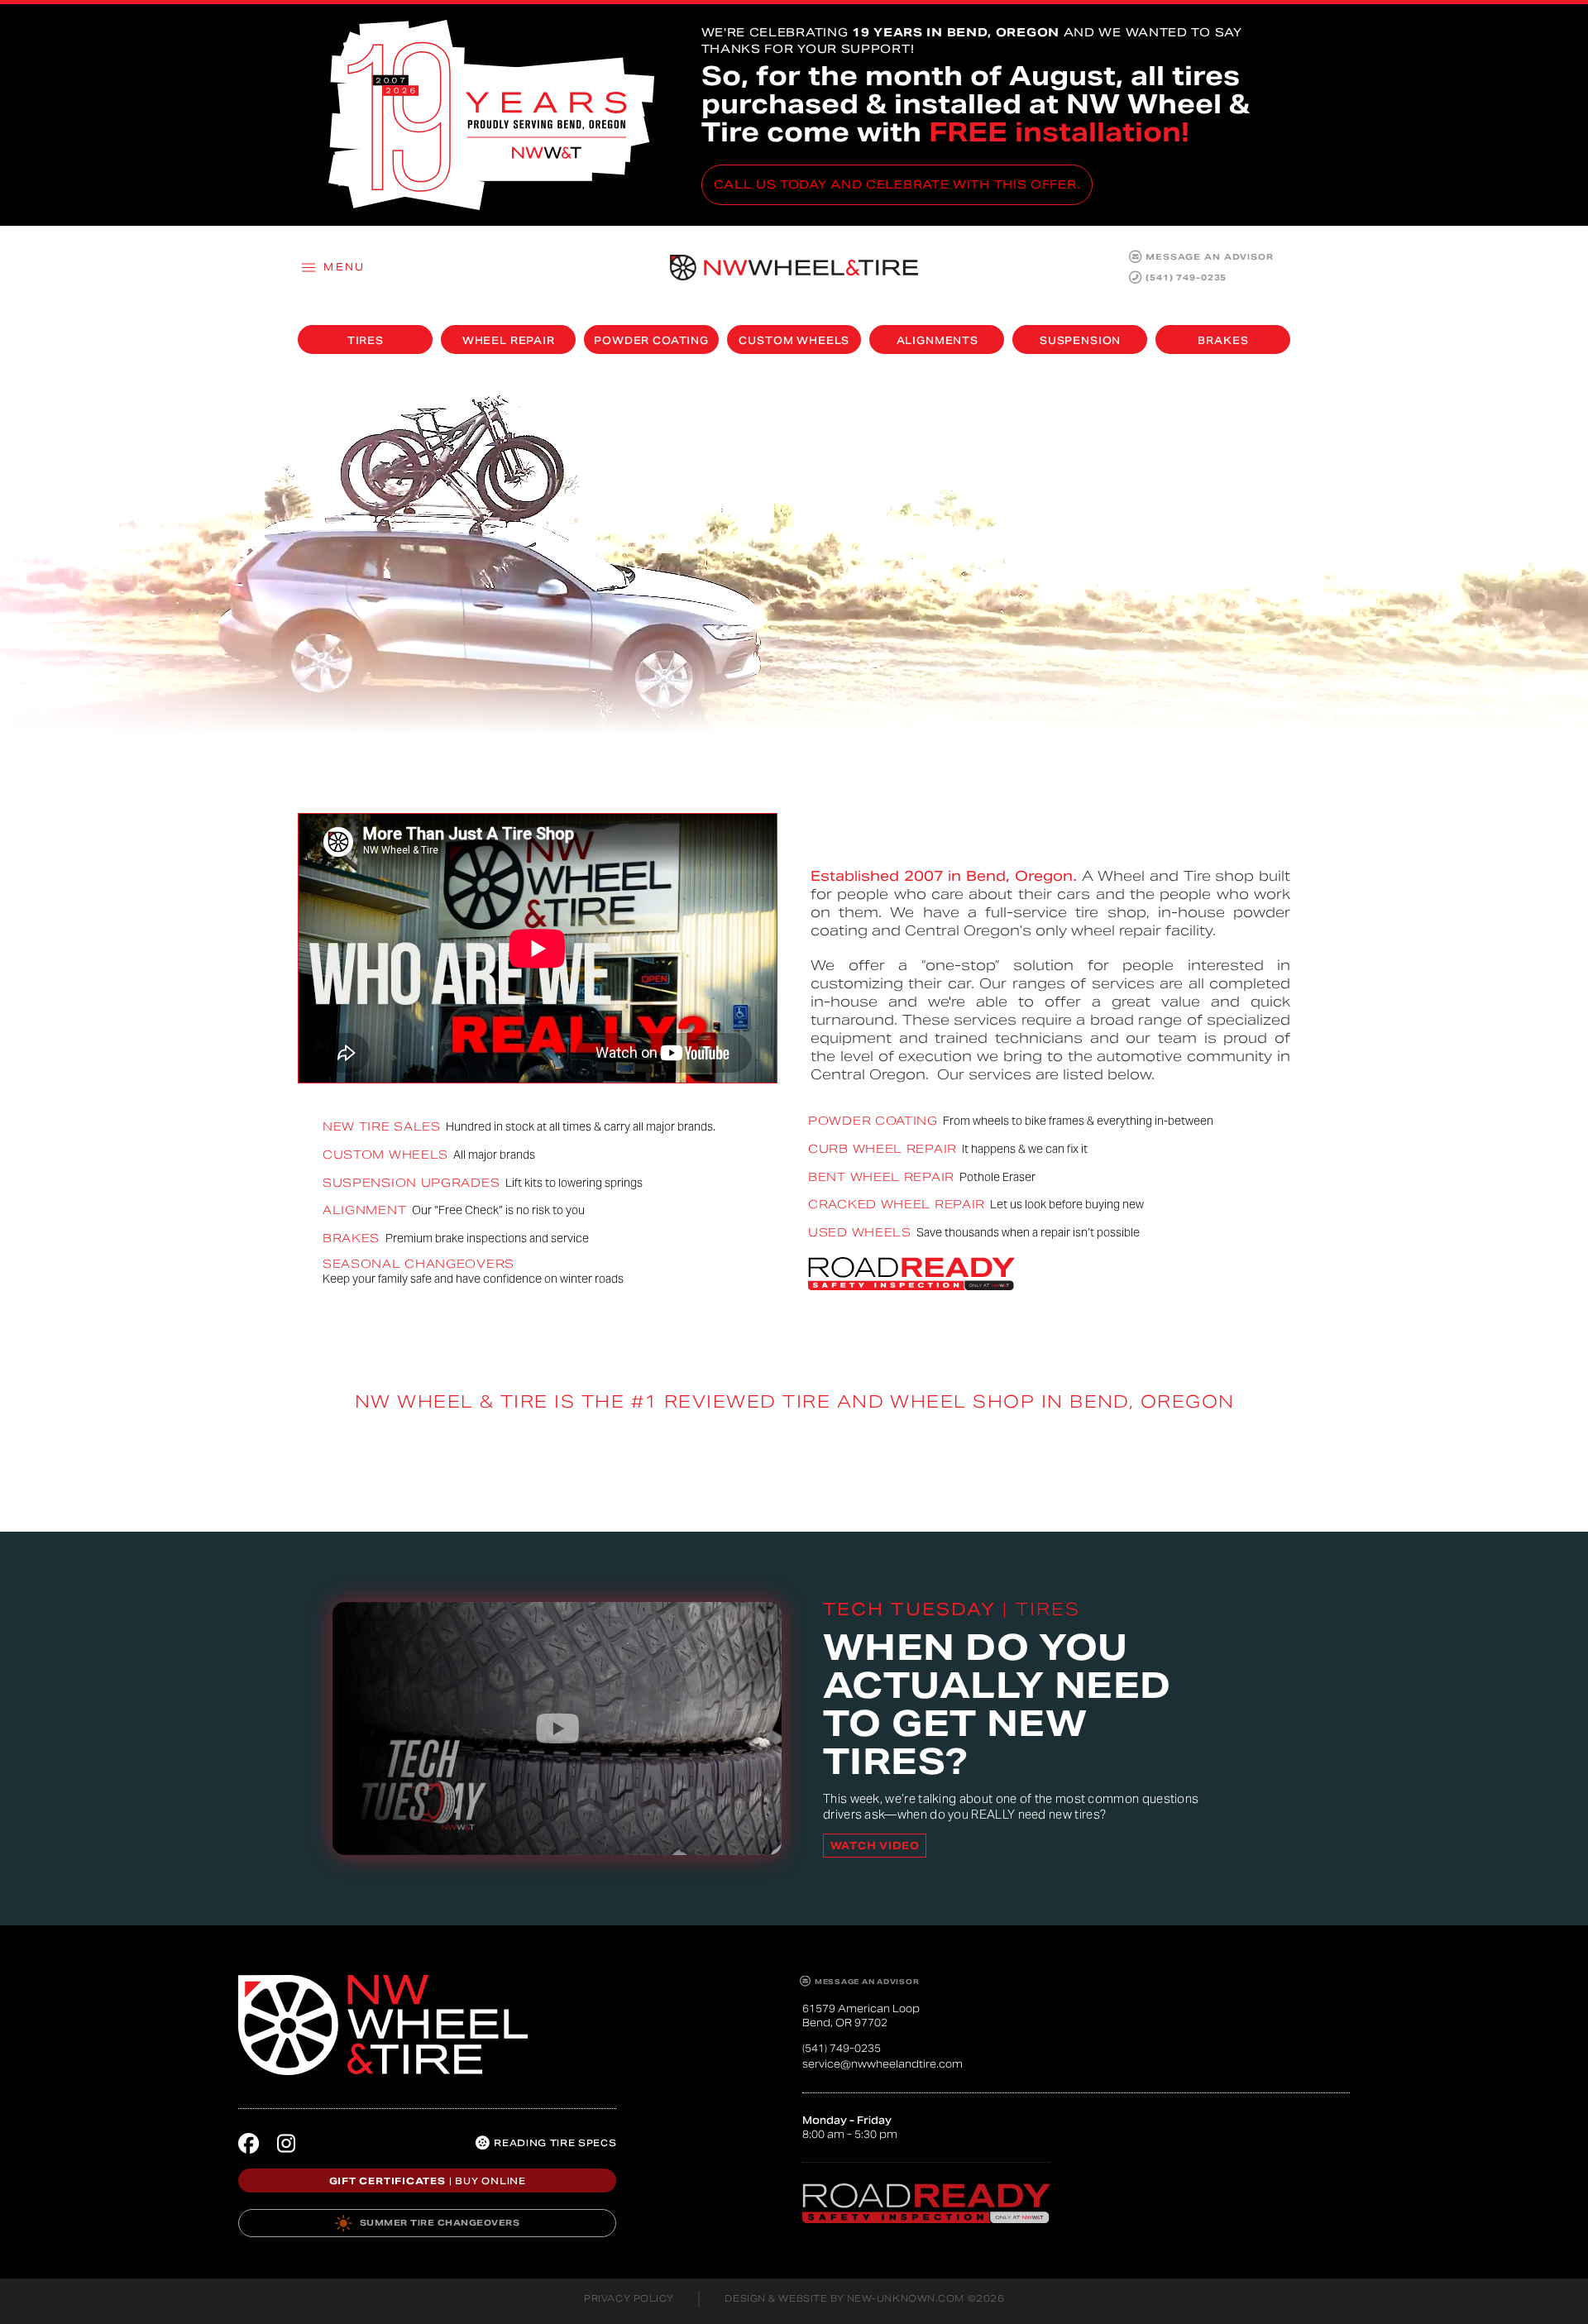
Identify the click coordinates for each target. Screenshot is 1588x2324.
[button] (332, 267)
